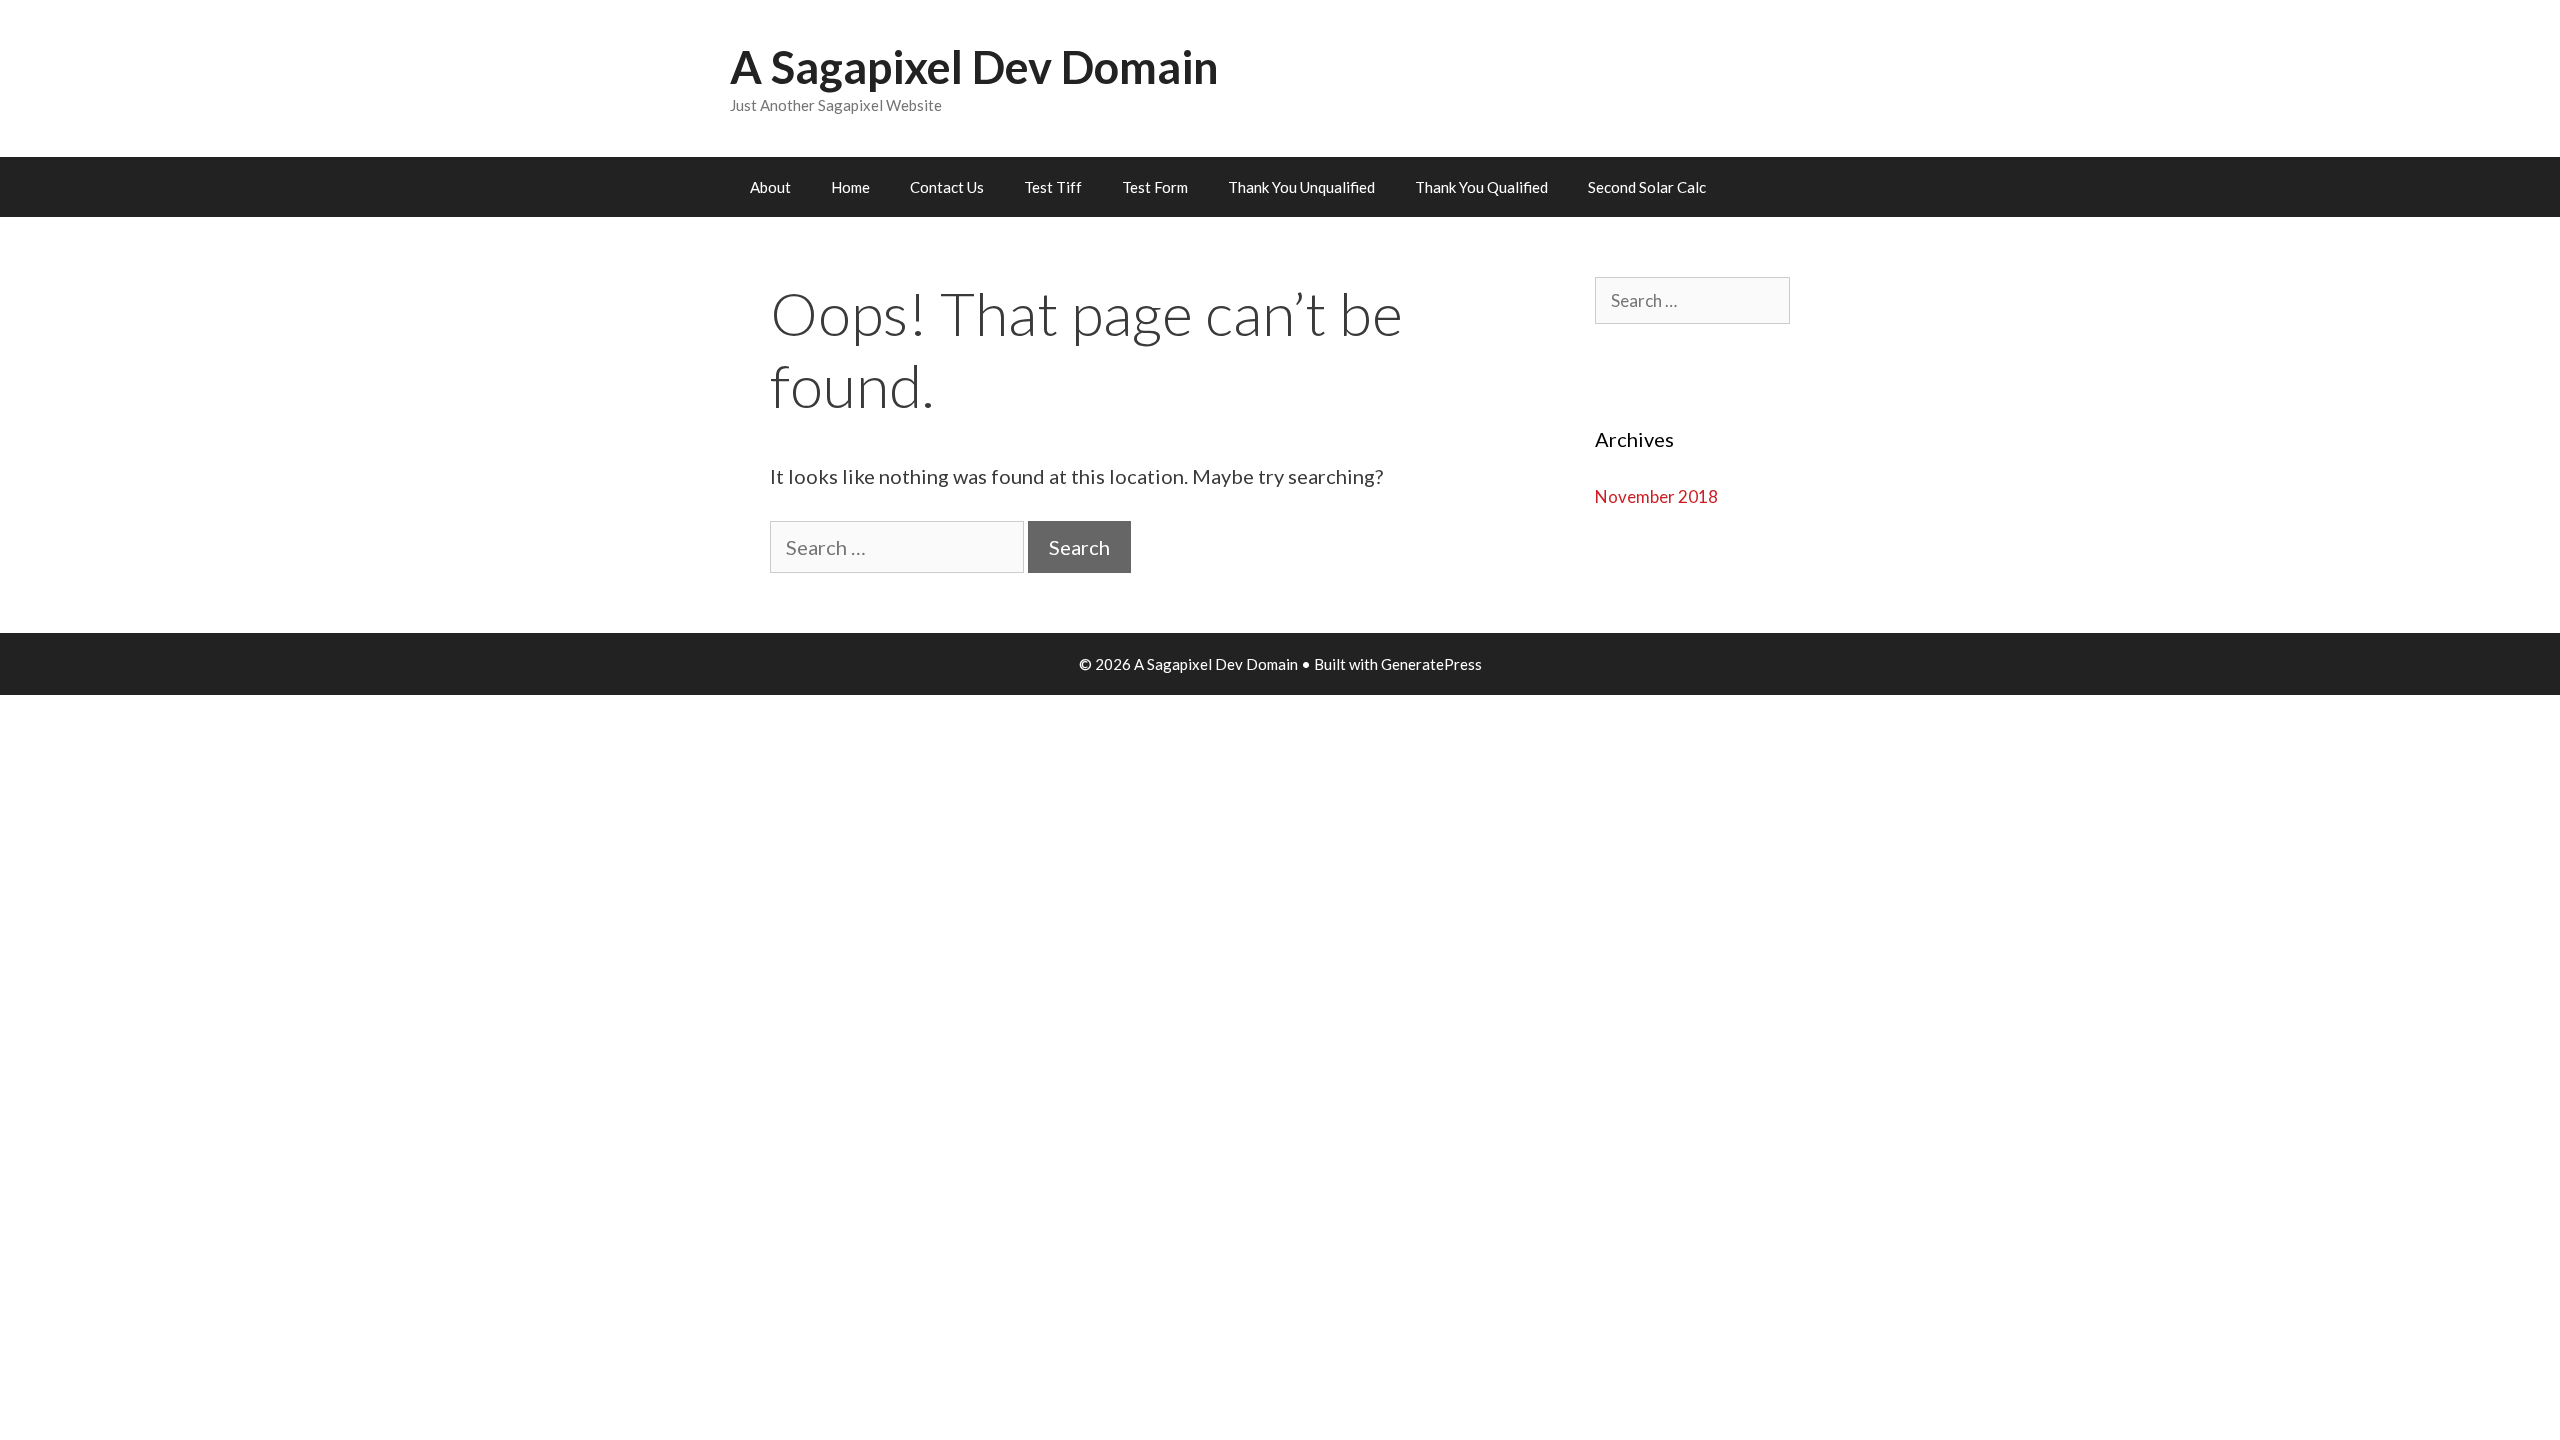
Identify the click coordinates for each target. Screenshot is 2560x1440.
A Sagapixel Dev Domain (974, 67)
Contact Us (947, 187)
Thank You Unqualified (1301, 187)
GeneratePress (1431, 664)
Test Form (1155, 187)
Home (850, 187)
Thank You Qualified (1481, 187)
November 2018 (1656, 496)
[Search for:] (899, 547)
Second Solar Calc (1647, 187)
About (770, 187)
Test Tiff (1053, 187)
